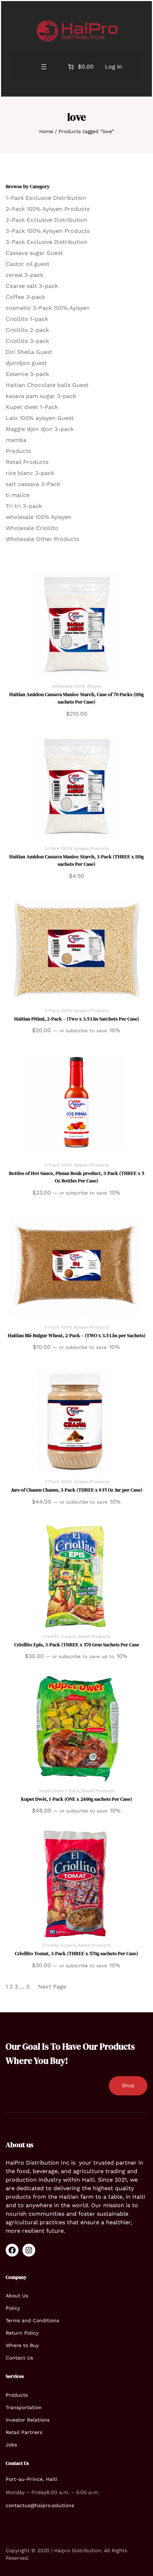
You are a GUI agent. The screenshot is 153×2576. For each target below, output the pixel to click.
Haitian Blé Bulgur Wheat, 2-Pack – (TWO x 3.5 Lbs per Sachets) (77, 1335)
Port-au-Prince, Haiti (31, 2479)
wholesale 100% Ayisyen (77, 686)
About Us (17, 2296)
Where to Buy (22, 2345)
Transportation (24, 2407)
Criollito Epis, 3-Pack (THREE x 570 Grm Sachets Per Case (77, 1645)
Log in (114, 67)
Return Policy (22, 2333)
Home (46, 131)
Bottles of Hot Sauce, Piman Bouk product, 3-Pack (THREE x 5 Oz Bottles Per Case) (76, 1177)
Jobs (11, 2445)
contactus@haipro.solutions (40, 2505)
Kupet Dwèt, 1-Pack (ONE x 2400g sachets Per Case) (76, 1799)
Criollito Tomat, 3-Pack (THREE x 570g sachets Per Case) (76, 1953)
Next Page (52, 1987)
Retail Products (94, 1636)
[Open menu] (44, 67)
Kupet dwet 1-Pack (59, 1791)
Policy (13, 2308)
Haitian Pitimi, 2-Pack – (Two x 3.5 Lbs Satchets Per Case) (77, 1019)
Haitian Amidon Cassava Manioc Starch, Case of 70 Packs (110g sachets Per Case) (76, 698)
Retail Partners (24, 2432)
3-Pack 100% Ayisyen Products (77, 848)
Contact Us (19, 2358)
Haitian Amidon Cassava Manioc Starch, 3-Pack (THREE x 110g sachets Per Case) (76, 860)
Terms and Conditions (32, 2320)
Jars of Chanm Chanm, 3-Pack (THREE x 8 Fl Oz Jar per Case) (77, 1490)
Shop (128, 2085)
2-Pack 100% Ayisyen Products (77, 1011)
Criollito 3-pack (59, 1636)
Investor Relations (28, 2420)
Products (17, 2395)
